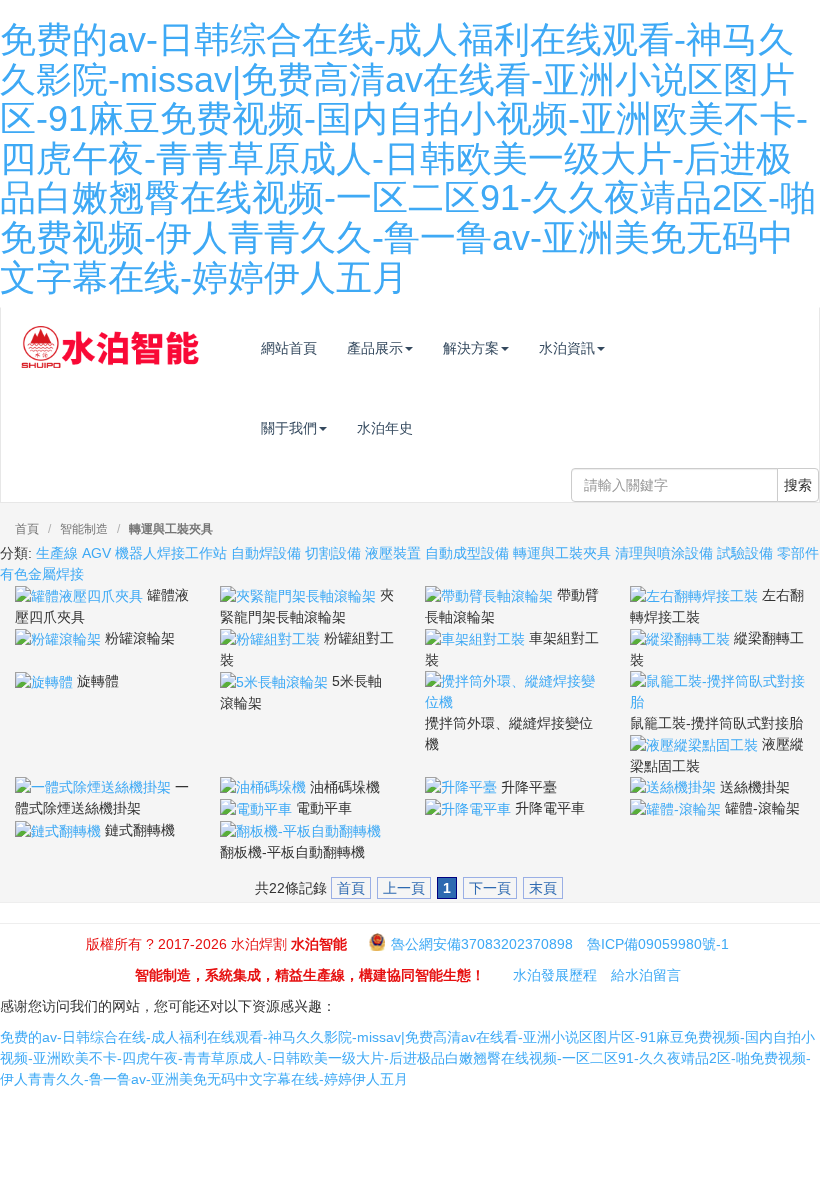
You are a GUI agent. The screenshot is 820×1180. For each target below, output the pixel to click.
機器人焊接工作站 (171, 553)
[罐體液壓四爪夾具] (81, 595)
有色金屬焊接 (42, 574)
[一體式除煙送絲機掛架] (95, 787)
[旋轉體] (46, 681)
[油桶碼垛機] (265, 787)
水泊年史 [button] (385, 428)
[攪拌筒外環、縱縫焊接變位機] (512, 690)
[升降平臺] (463, 787)
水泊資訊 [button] (567, 348)
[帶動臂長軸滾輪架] (491, 595)
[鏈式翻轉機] (60, 830)
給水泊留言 (646, 975)
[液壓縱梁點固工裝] (696, 744)
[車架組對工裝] (477, 638)
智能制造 (84, 529)
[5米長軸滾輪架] (276, 681)
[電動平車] (258, 808)
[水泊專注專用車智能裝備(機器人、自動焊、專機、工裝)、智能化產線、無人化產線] (110, 338)
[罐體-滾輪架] (677, 808)
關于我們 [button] (289, 428)
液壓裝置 (393, 553)
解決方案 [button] (471, 348)
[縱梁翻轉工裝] (682, 638)
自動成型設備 (467, 553)
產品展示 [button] (375, 348)
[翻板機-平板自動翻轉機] (300, 830)
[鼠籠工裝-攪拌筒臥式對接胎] (717, 690)
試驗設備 (745, 553)
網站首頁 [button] (289, 348)
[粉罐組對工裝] (272, 638)
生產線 (57, 553)
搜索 (798, 485)
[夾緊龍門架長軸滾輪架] (300, 595)
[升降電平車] (470, 808)
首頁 (27, 529)
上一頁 (404, 888)
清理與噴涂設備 (664, 553)
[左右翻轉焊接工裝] (696, 595)
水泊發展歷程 (555, 975)
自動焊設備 (266, 553)
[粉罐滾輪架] (60, 638)
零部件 (798, 553)
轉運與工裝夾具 (171, 529)
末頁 (543, 888)
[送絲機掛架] (675, 787)
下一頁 (490, 888)
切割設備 (333, 553)
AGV (96, 553)
